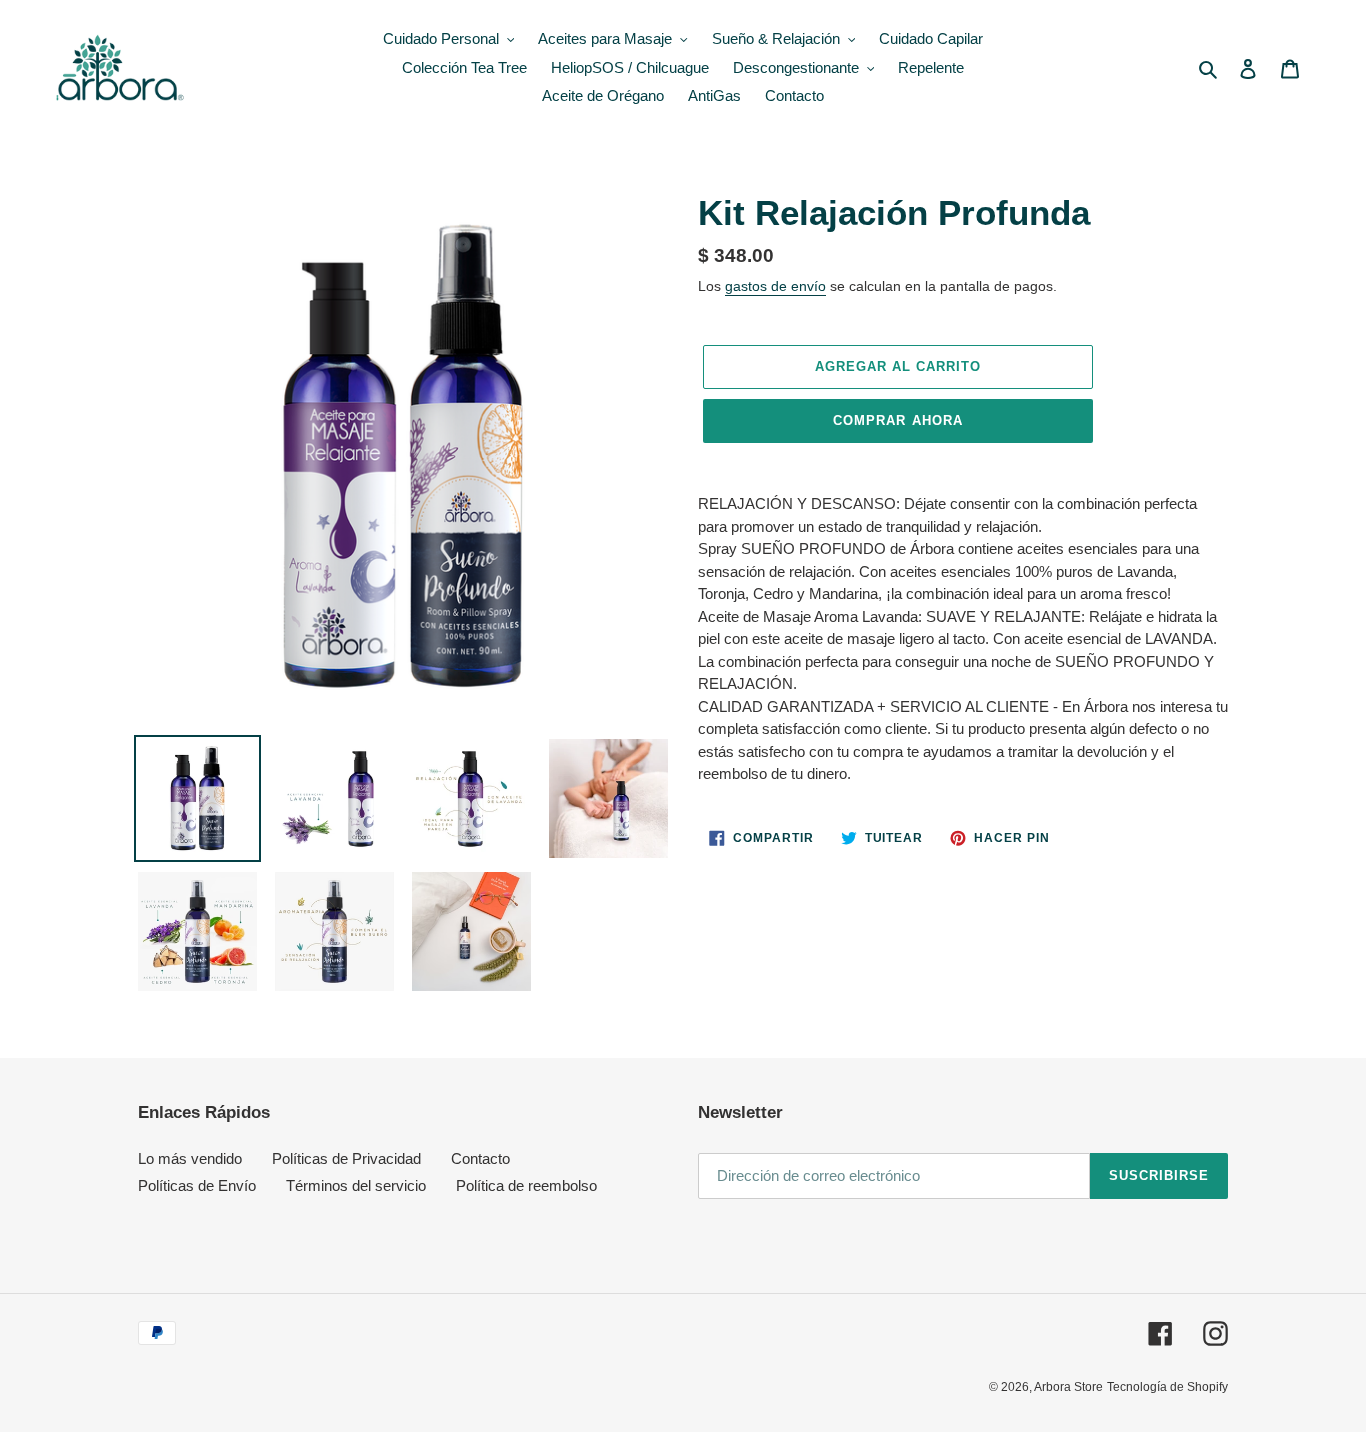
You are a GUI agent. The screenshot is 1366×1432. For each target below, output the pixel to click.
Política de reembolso (526, 1185)
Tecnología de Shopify (1167, 1387)
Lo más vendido (190, 1158)
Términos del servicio (356, 1185)
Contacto (480, 1158)
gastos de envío (775, 286)
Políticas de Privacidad (346, 1158)
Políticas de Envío (197, 1185)
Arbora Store (1068, 1387)
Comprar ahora (898, 420)
